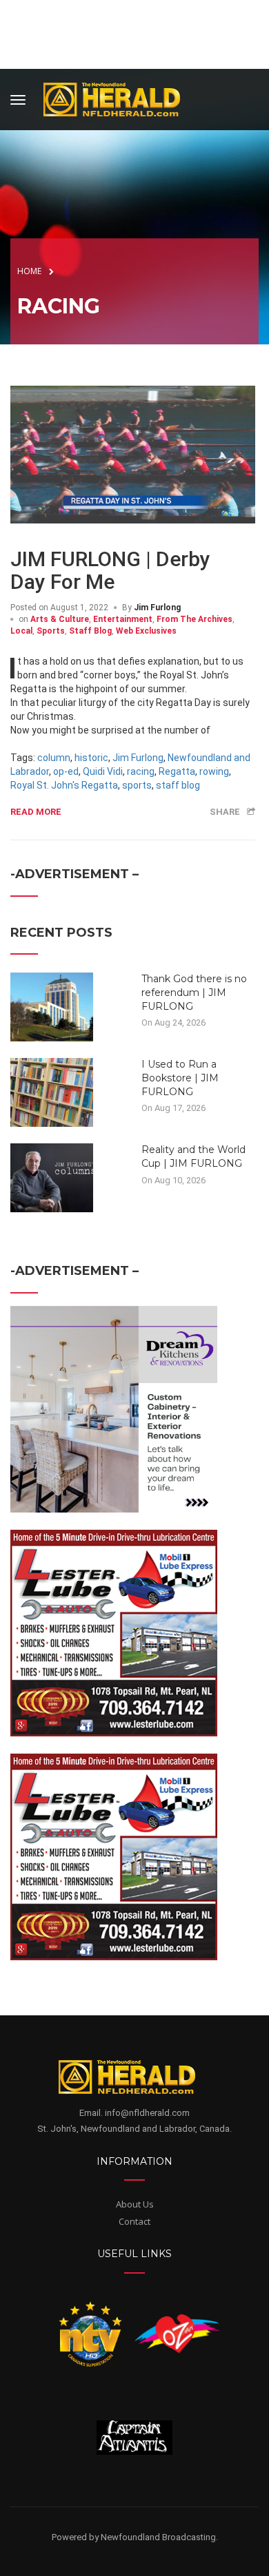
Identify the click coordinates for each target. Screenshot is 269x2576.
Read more (36, 812)
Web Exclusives (146, 631)
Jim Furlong (157, 607)
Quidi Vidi (103, 771)
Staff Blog (90, 631)
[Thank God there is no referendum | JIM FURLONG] (52, 1006)
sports (137, 785)
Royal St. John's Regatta (64, 785)
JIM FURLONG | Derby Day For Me (110, 570)
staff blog (178, 785)
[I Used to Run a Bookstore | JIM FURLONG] (52, 1092)
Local (21, 631)
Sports (51, 631)
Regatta (177, 771)
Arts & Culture (60, 619)
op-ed (66, 771)
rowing (214, 771)
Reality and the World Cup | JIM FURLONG (193, 1156)
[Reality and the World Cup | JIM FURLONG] (52, 1177)
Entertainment (123, 619)
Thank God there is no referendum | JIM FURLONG (194, 992)
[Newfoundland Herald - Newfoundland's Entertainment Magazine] (119, 97)
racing (141, 771)
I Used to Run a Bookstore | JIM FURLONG (180, 1078)
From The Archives (195, 619)
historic (91, 758)
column (54, 758)
